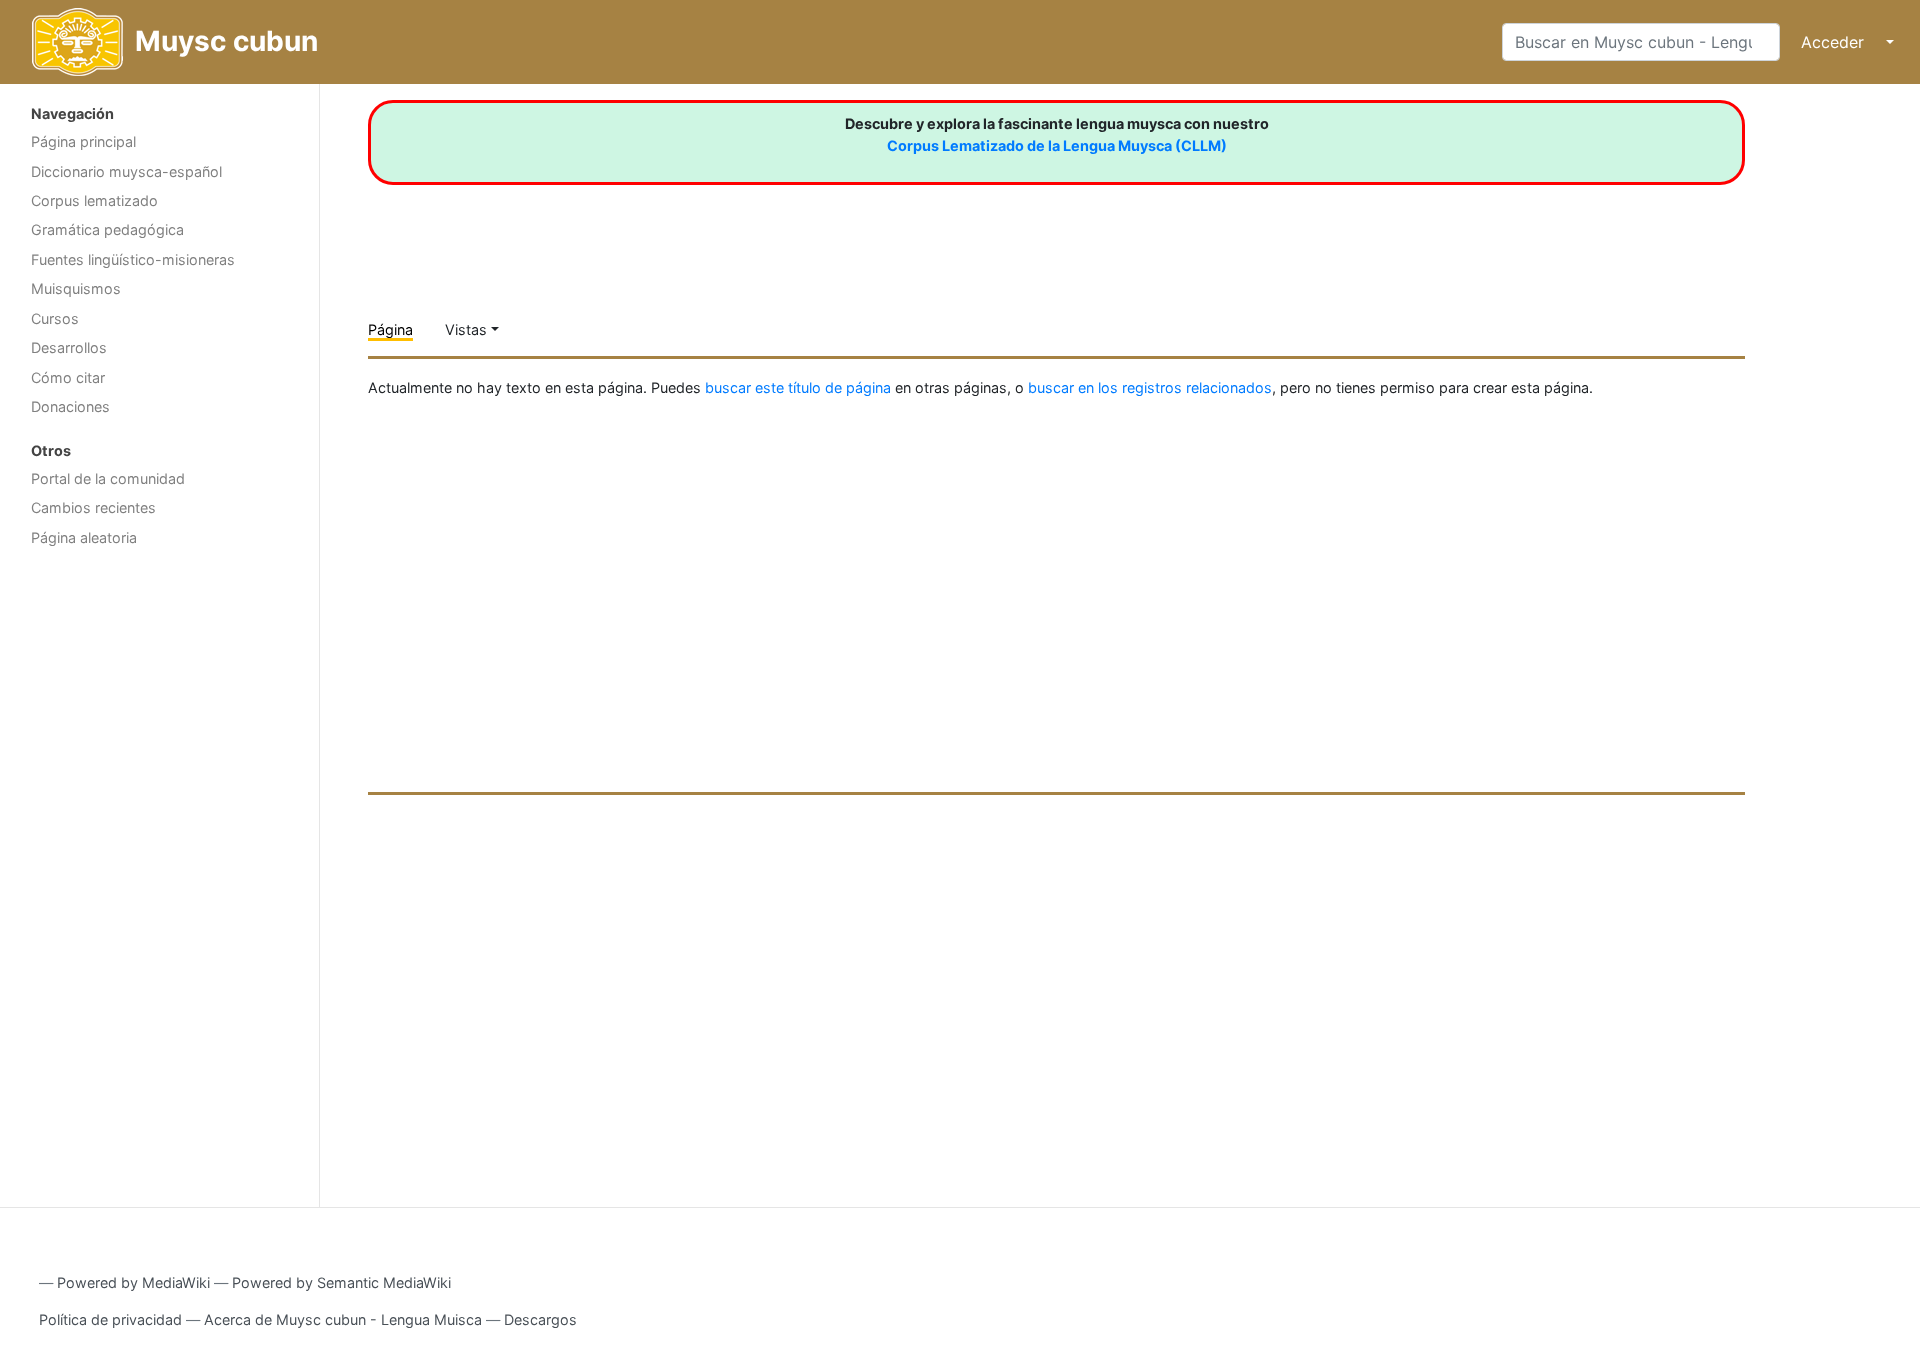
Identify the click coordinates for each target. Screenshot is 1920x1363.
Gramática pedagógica (107, 229)
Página (390, 329)
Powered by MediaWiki (133, 1282)
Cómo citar (68, 377)
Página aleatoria (84, 537)
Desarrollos (69, 347)
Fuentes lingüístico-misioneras (133, 259)
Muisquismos (76, 288)
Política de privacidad (110, 1319)
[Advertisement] (159, 875)
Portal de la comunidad (108, 478)
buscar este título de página (798, 387)
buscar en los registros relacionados (1150, 387)
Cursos (55, 318)
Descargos (540, 1319)
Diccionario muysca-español (126, 171)
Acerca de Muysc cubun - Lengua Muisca (343, 1319)
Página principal (83, 141)
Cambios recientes (93, 507)
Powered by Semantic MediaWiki (341, 1282)
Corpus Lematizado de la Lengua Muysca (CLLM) (1057, 145)
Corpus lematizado (94, 200)
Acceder (1832, 42)
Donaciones (70, 406)
